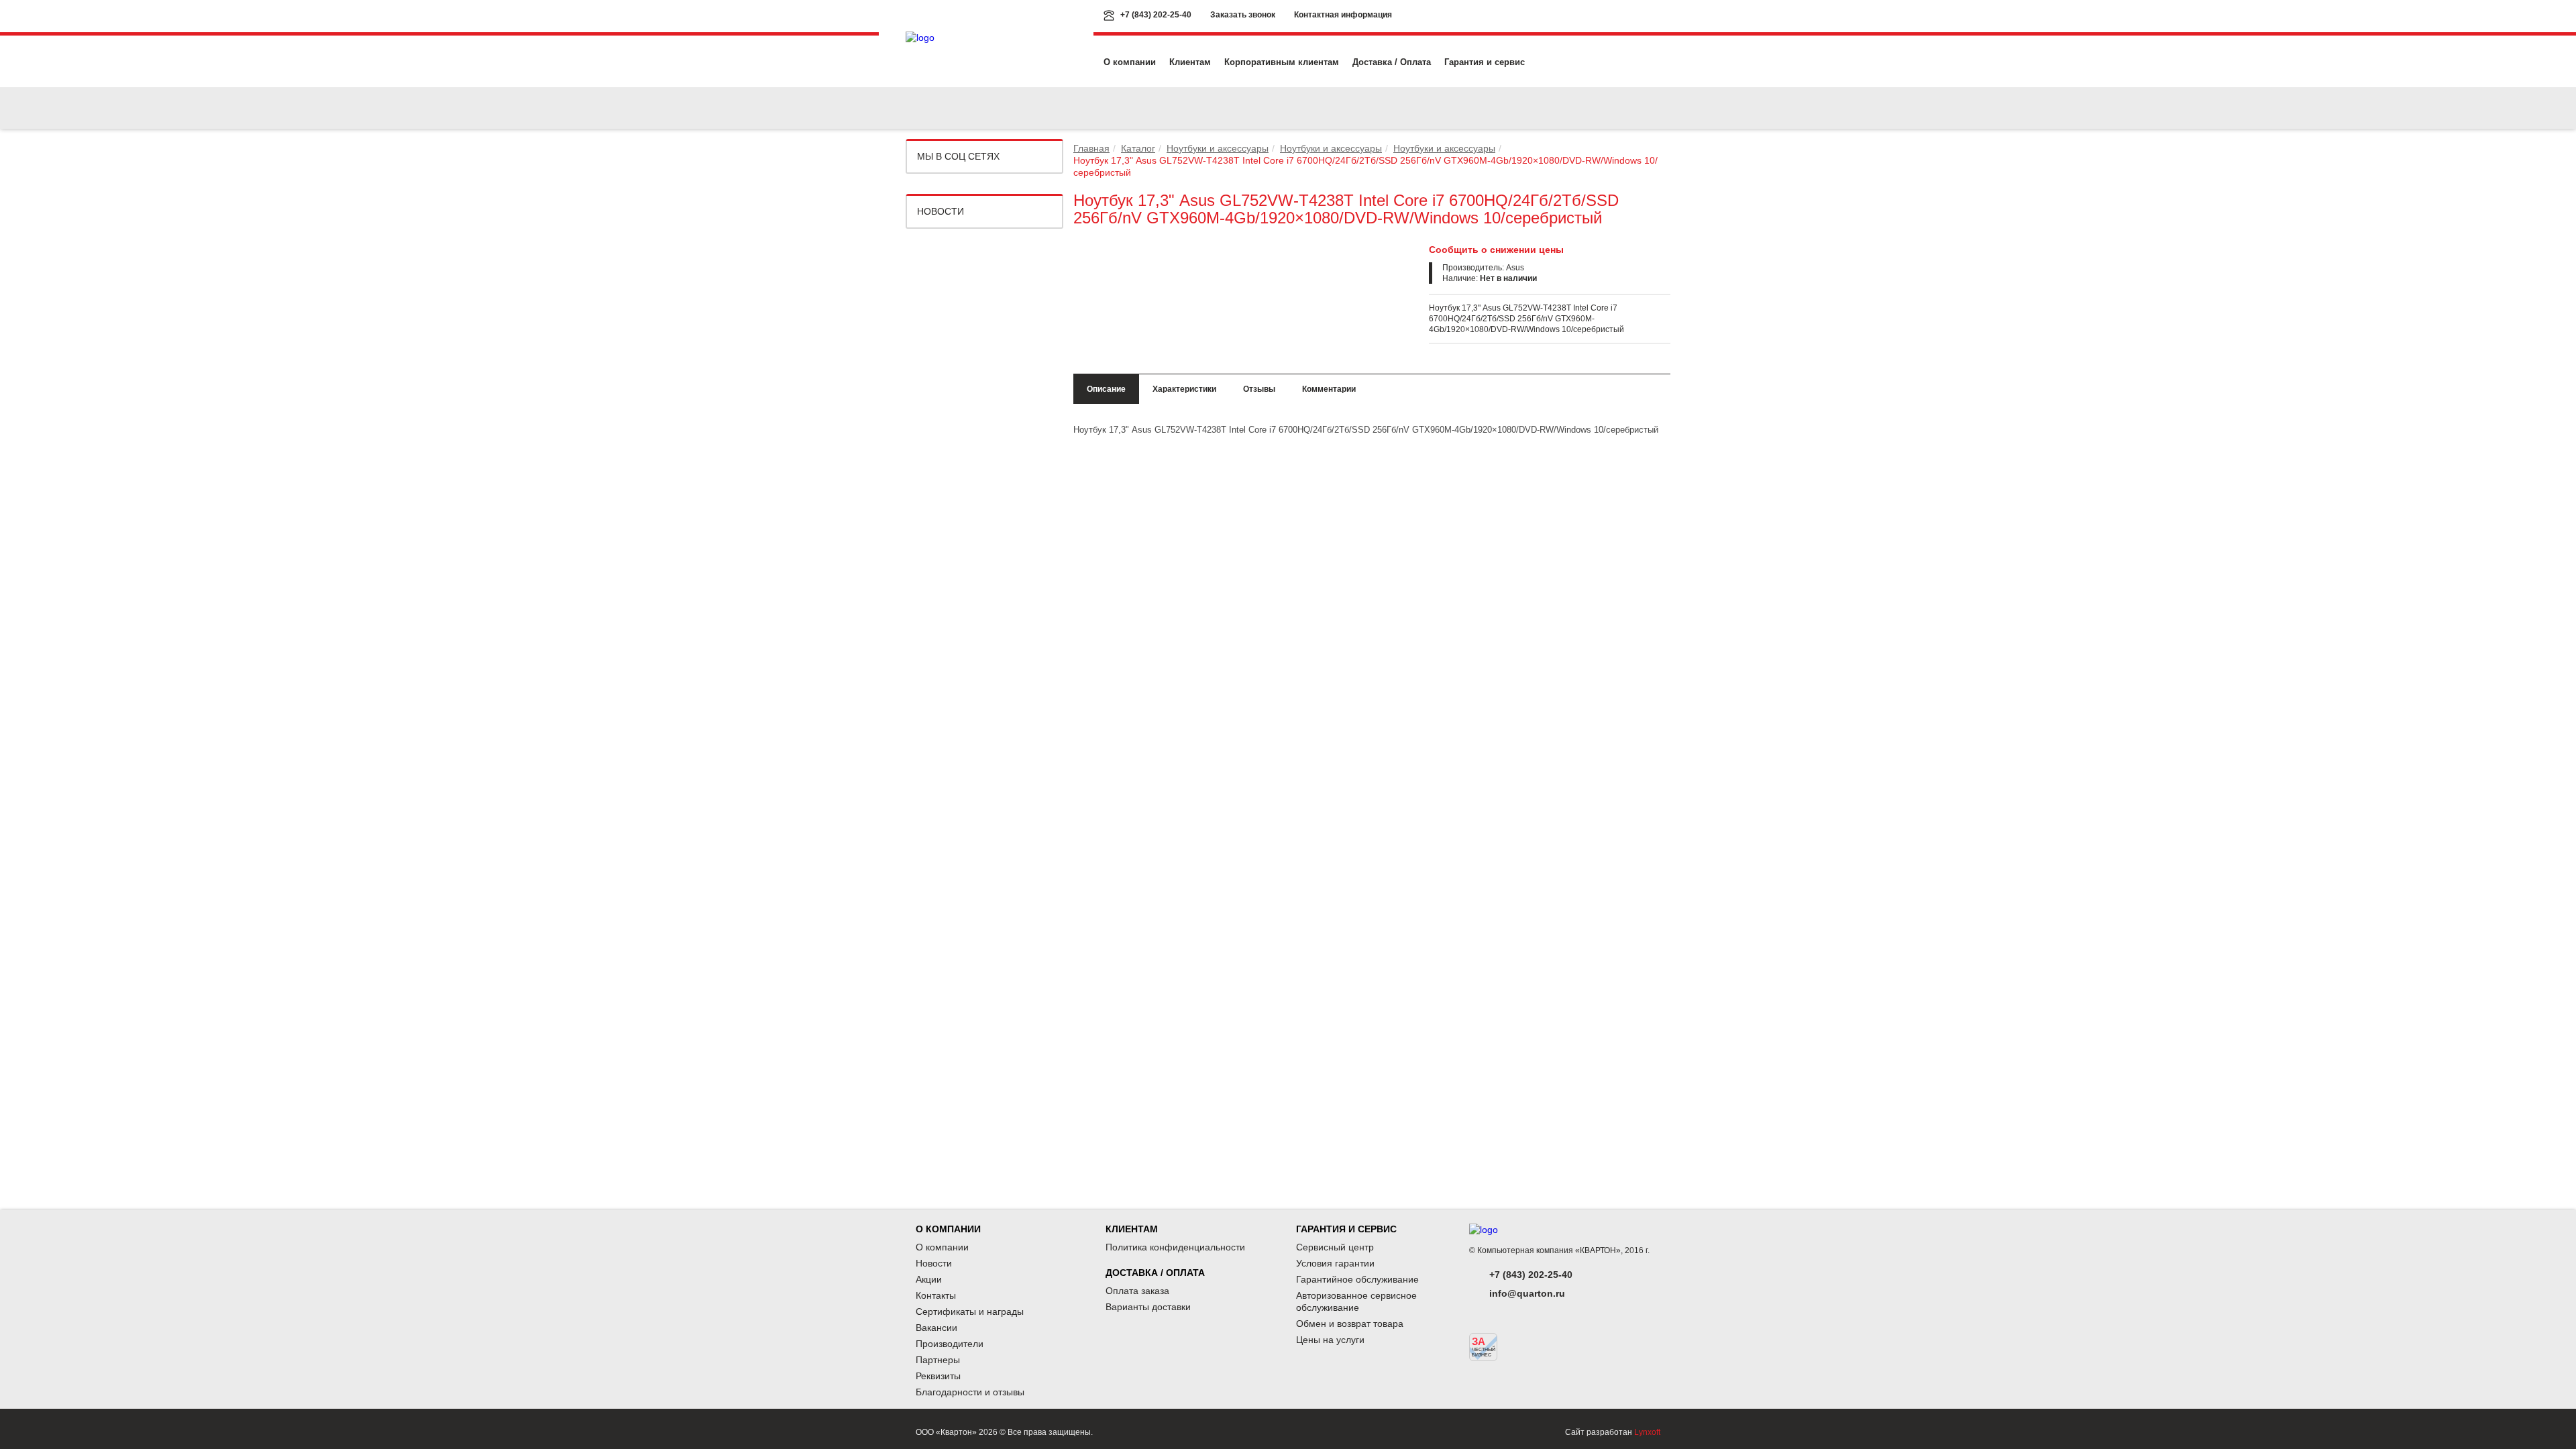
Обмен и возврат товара (1350, 1324)
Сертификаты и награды (970, 1311)
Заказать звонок (1243, 15)
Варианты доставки (1148, 1307)
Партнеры (938, 1360)
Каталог (1138, 148)
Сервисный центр (1335, 1247)
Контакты (936, 1295)
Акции (929, 1279)
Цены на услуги (1330, 1340)
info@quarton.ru (1527, 1293)
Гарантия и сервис (1485, 62)
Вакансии (936, 1328)
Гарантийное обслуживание (1357, 1279)
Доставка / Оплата (1392, 62)
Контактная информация (1343, 15)
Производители (950, 1344)
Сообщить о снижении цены (1496, 250)
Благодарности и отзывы (970, 1392)
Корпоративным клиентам (1282, 62)
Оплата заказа (1137, 1291)
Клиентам (1190, 62)
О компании (1130, 62)
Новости (941, 211)
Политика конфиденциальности (1175, 1247)
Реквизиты (938, 1376)
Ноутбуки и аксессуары (1218, 148)
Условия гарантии (1335, 1263)
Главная (1091, 148)
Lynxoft (1647, 1432)
